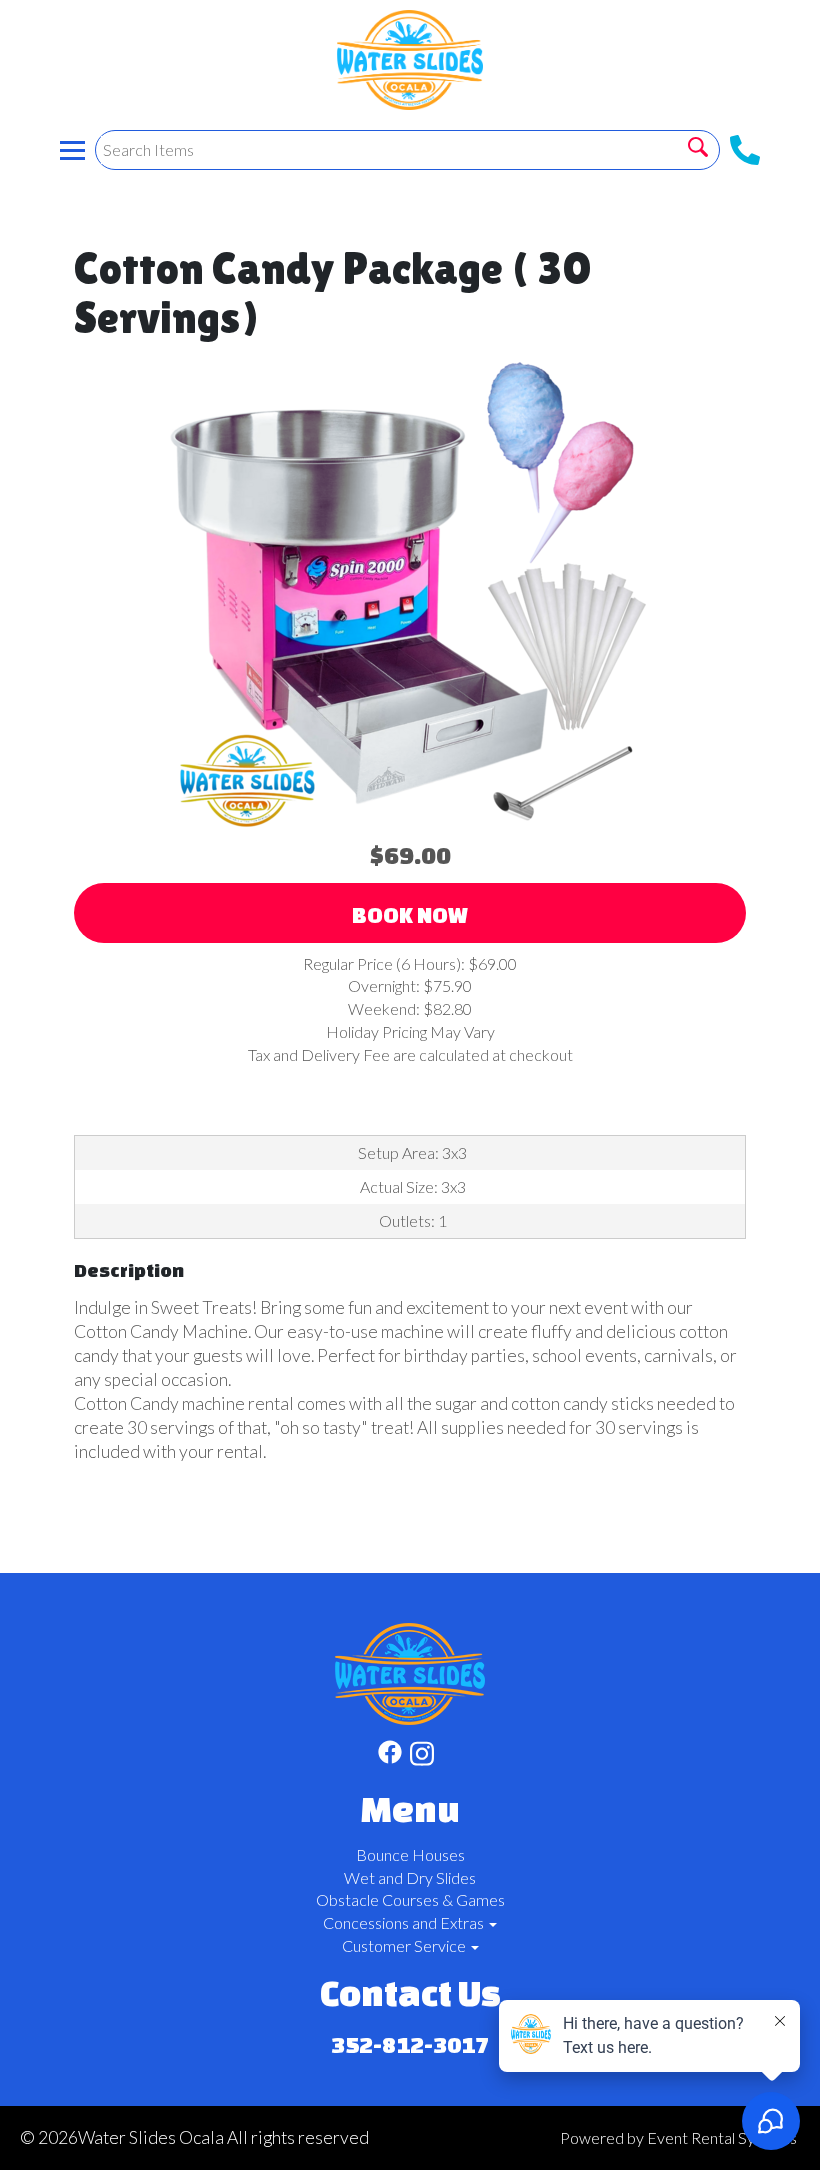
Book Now (410, 914)
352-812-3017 (410, 2044)
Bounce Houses (410, 1854)
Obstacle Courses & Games (410, 1899)
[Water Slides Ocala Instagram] (422, 1756)
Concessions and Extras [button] (405, 1922)
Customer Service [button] (405, 1945)
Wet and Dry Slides (410, 1877)
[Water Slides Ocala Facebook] (390, 1756)
